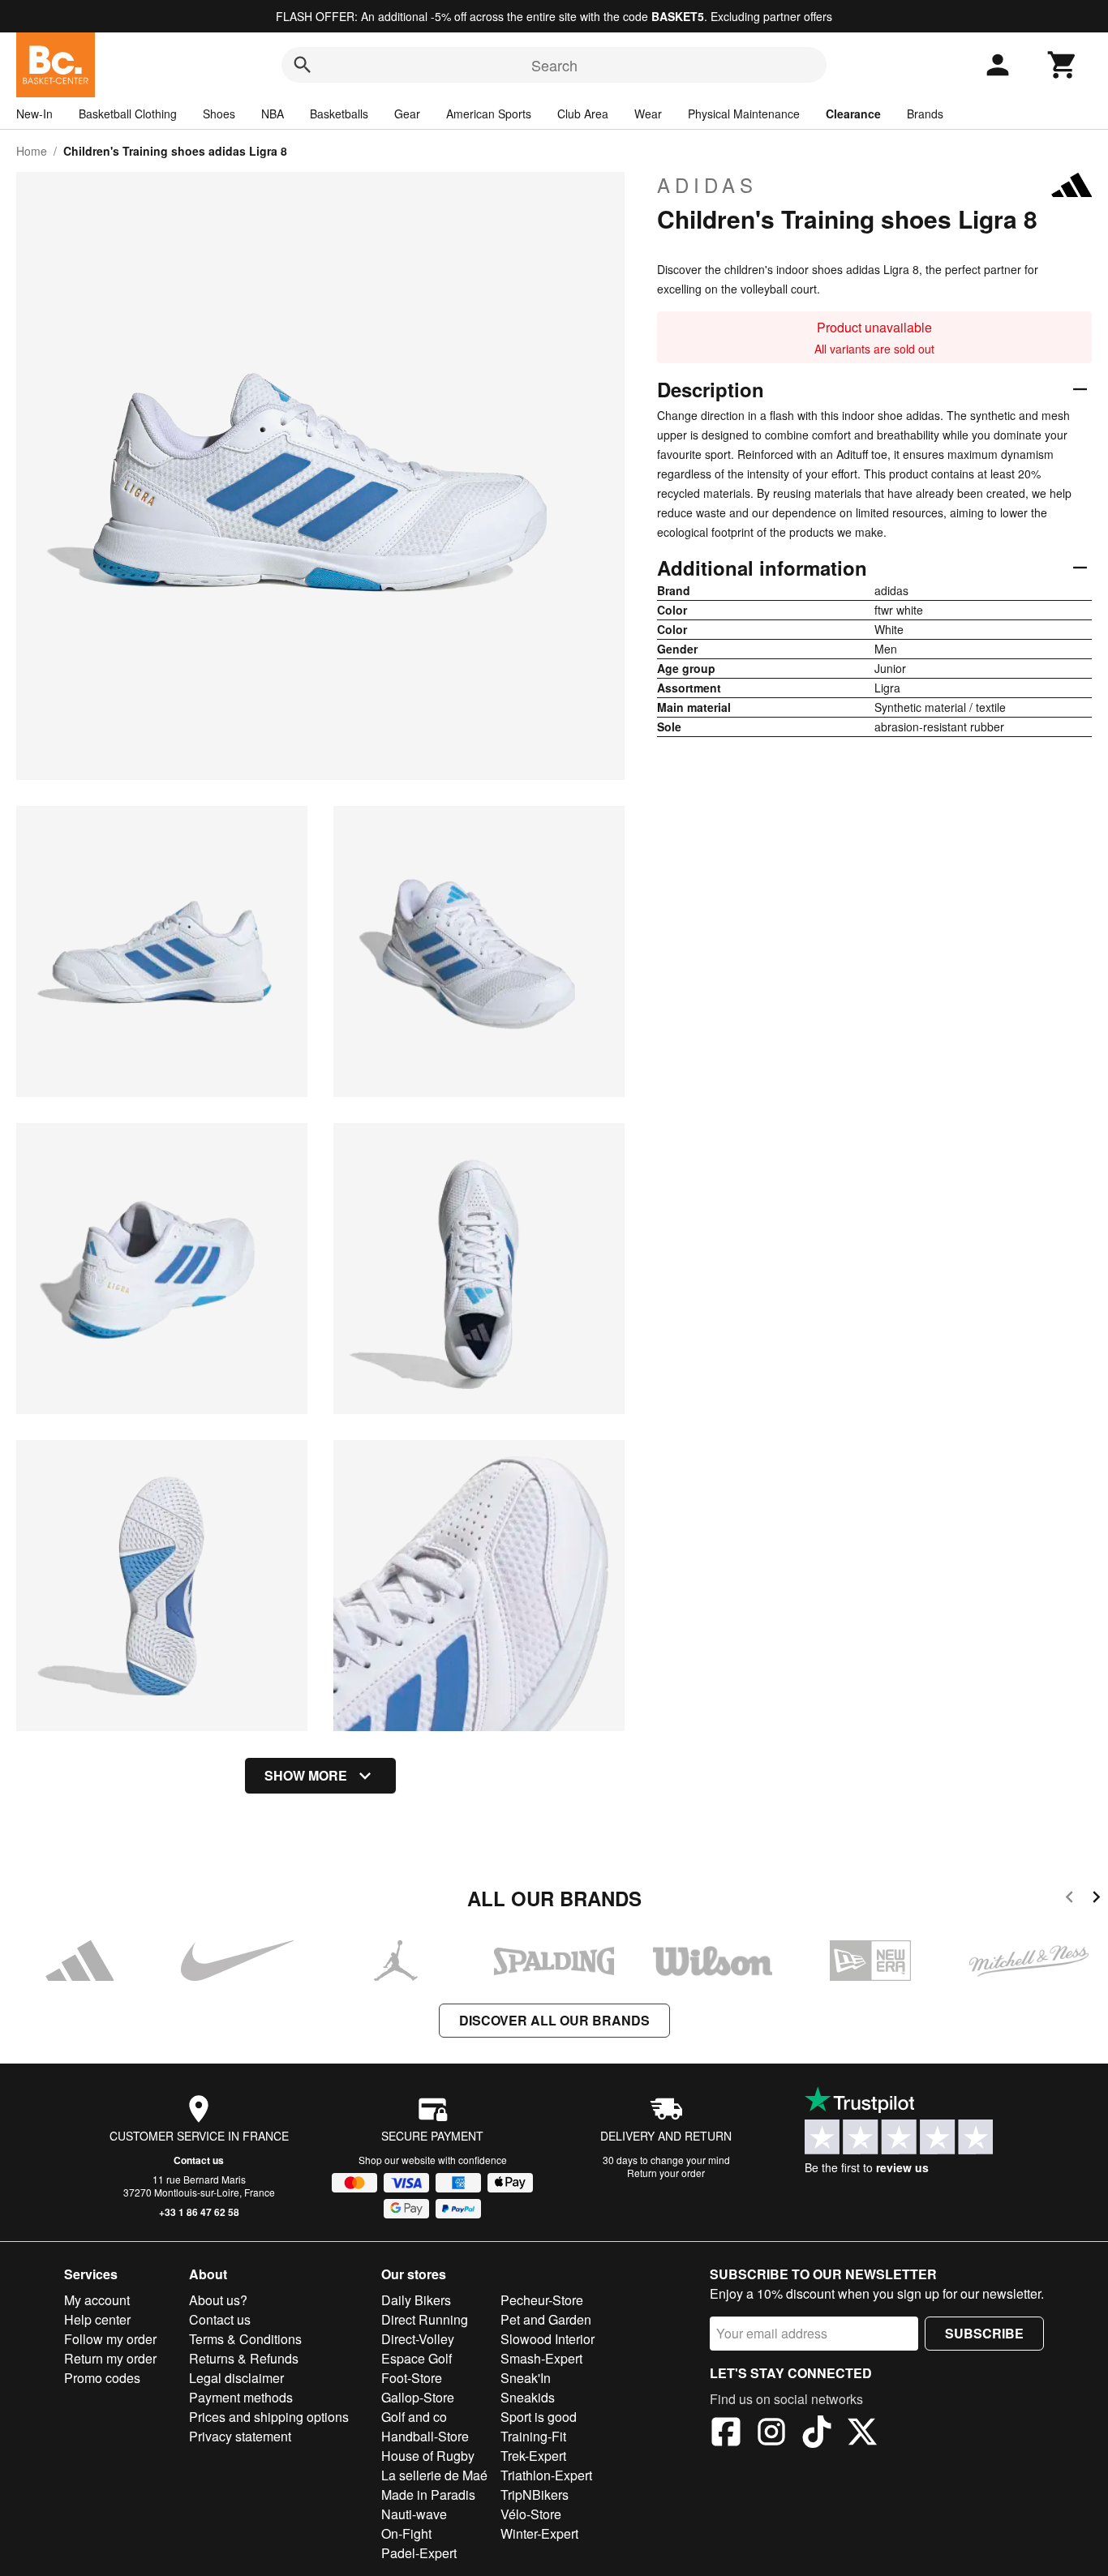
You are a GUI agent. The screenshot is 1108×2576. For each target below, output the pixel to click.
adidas (707, 185)
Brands (925, 114)
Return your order (666, 2173)
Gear (407, 114)
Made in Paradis (428, 2495)
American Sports (489, 114)
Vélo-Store (531, 2514)
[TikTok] (817, 2434)
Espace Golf (417, 2358)
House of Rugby (428, 2456)
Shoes (219, 114)
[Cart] (1063, 65)
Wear (648, 114)
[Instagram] (771, 2434)
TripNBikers (535, 2495)
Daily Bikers (416, 2300)
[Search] (303, 65)
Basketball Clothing (128, 114)
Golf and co (414, 2417)
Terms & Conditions (245, 2339)
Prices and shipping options (269, 2417)
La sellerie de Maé (434, 2475)
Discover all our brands (554, 2020)
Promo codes (102, 2378)
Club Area (583, 114)
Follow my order (110, 2339)
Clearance (853, 114)
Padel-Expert (419, 2553)
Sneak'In (526, 2378)
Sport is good (539, 2417)
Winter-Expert (539, 2533)
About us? (218, 2300)
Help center (97, 2319)
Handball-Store (425, 2436)
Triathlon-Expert (546, 2475)
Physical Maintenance (744, 114)
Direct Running (425, 2319)
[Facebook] (726, 2434)
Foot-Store (412, 2378)
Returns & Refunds (244, 2358)
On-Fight (406, 2533)
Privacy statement (240, 2436)
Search (554, 65)
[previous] (1069, 1899)
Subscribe (984, 2333)
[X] (862, 2434)
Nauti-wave (414, 2514)
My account (97, 2300)
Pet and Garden (546, 2319)
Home (32, 151)
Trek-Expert (533, 2456)
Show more (306, 1775)
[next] (1096, 1899)
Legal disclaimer (236, 2378)
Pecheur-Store (542, 2300)
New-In (34, 114)
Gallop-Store (418, 2397)
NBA (273, 114)
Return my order (110, 2358)
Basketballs (339, 114)
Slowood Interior (548, 2339)
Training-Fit (533, 2436)
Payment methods (241, 2397)
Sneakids (528, 2397)
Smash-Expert (541, 2358)
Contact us (199, 2160)
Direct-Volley (418, 2339)
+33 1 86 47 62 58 (199, 2212)
